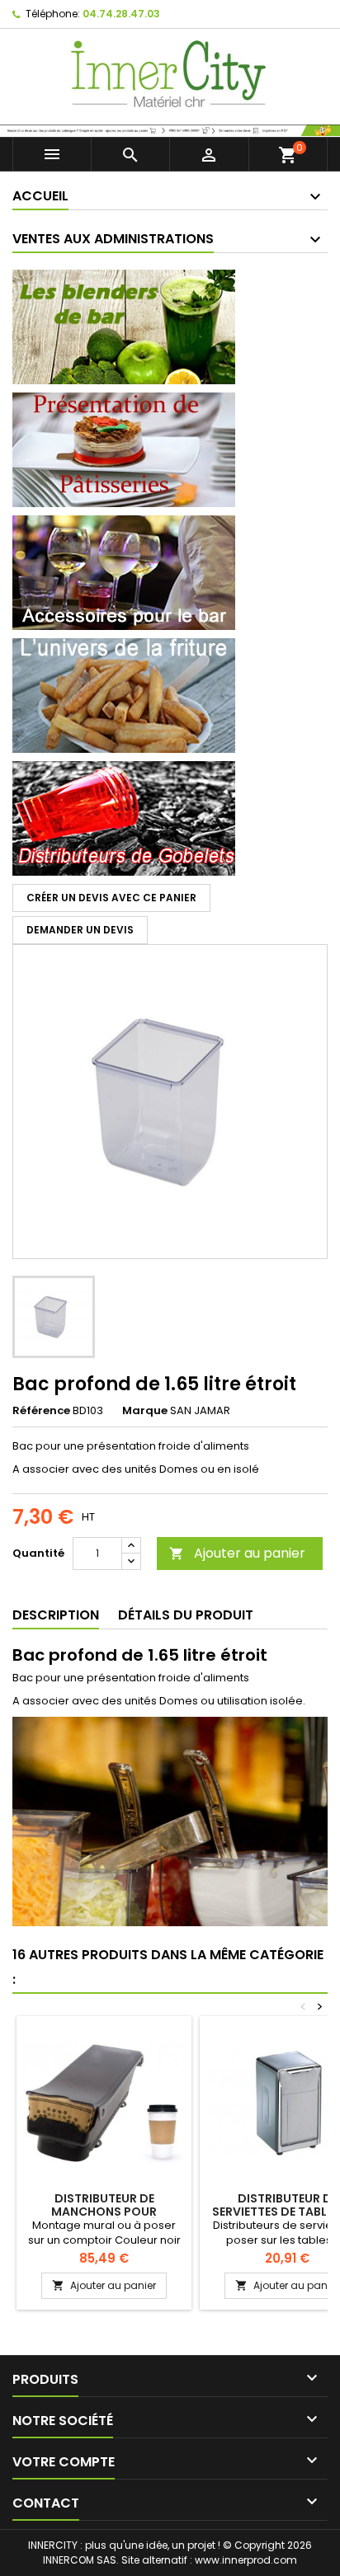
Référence (41, 1411)
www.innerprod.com (246, 2560)
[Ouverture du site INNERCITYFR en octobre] (170, 129)
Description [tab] (56, 1615)
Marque (145, 1411)
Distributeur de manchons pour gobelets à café (104, 2212)
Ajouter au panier (237, 1553)
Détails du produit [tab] (186, 1615)
